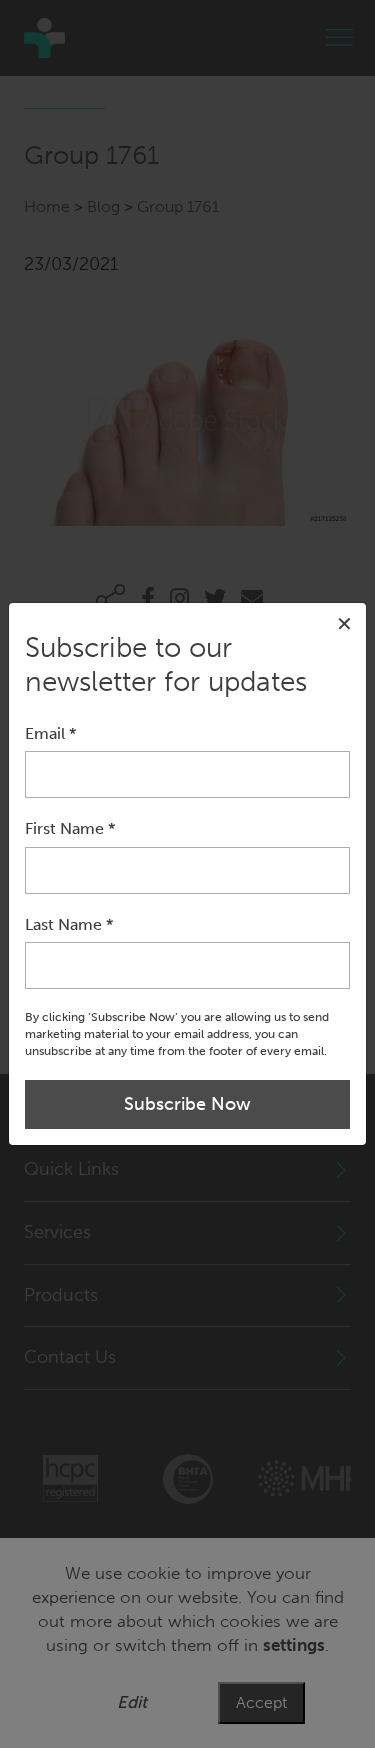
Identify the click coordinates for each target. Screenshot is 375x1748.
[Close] (344, 624)
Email (50, 733)
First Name (70, 828)
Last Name (69, 924)
